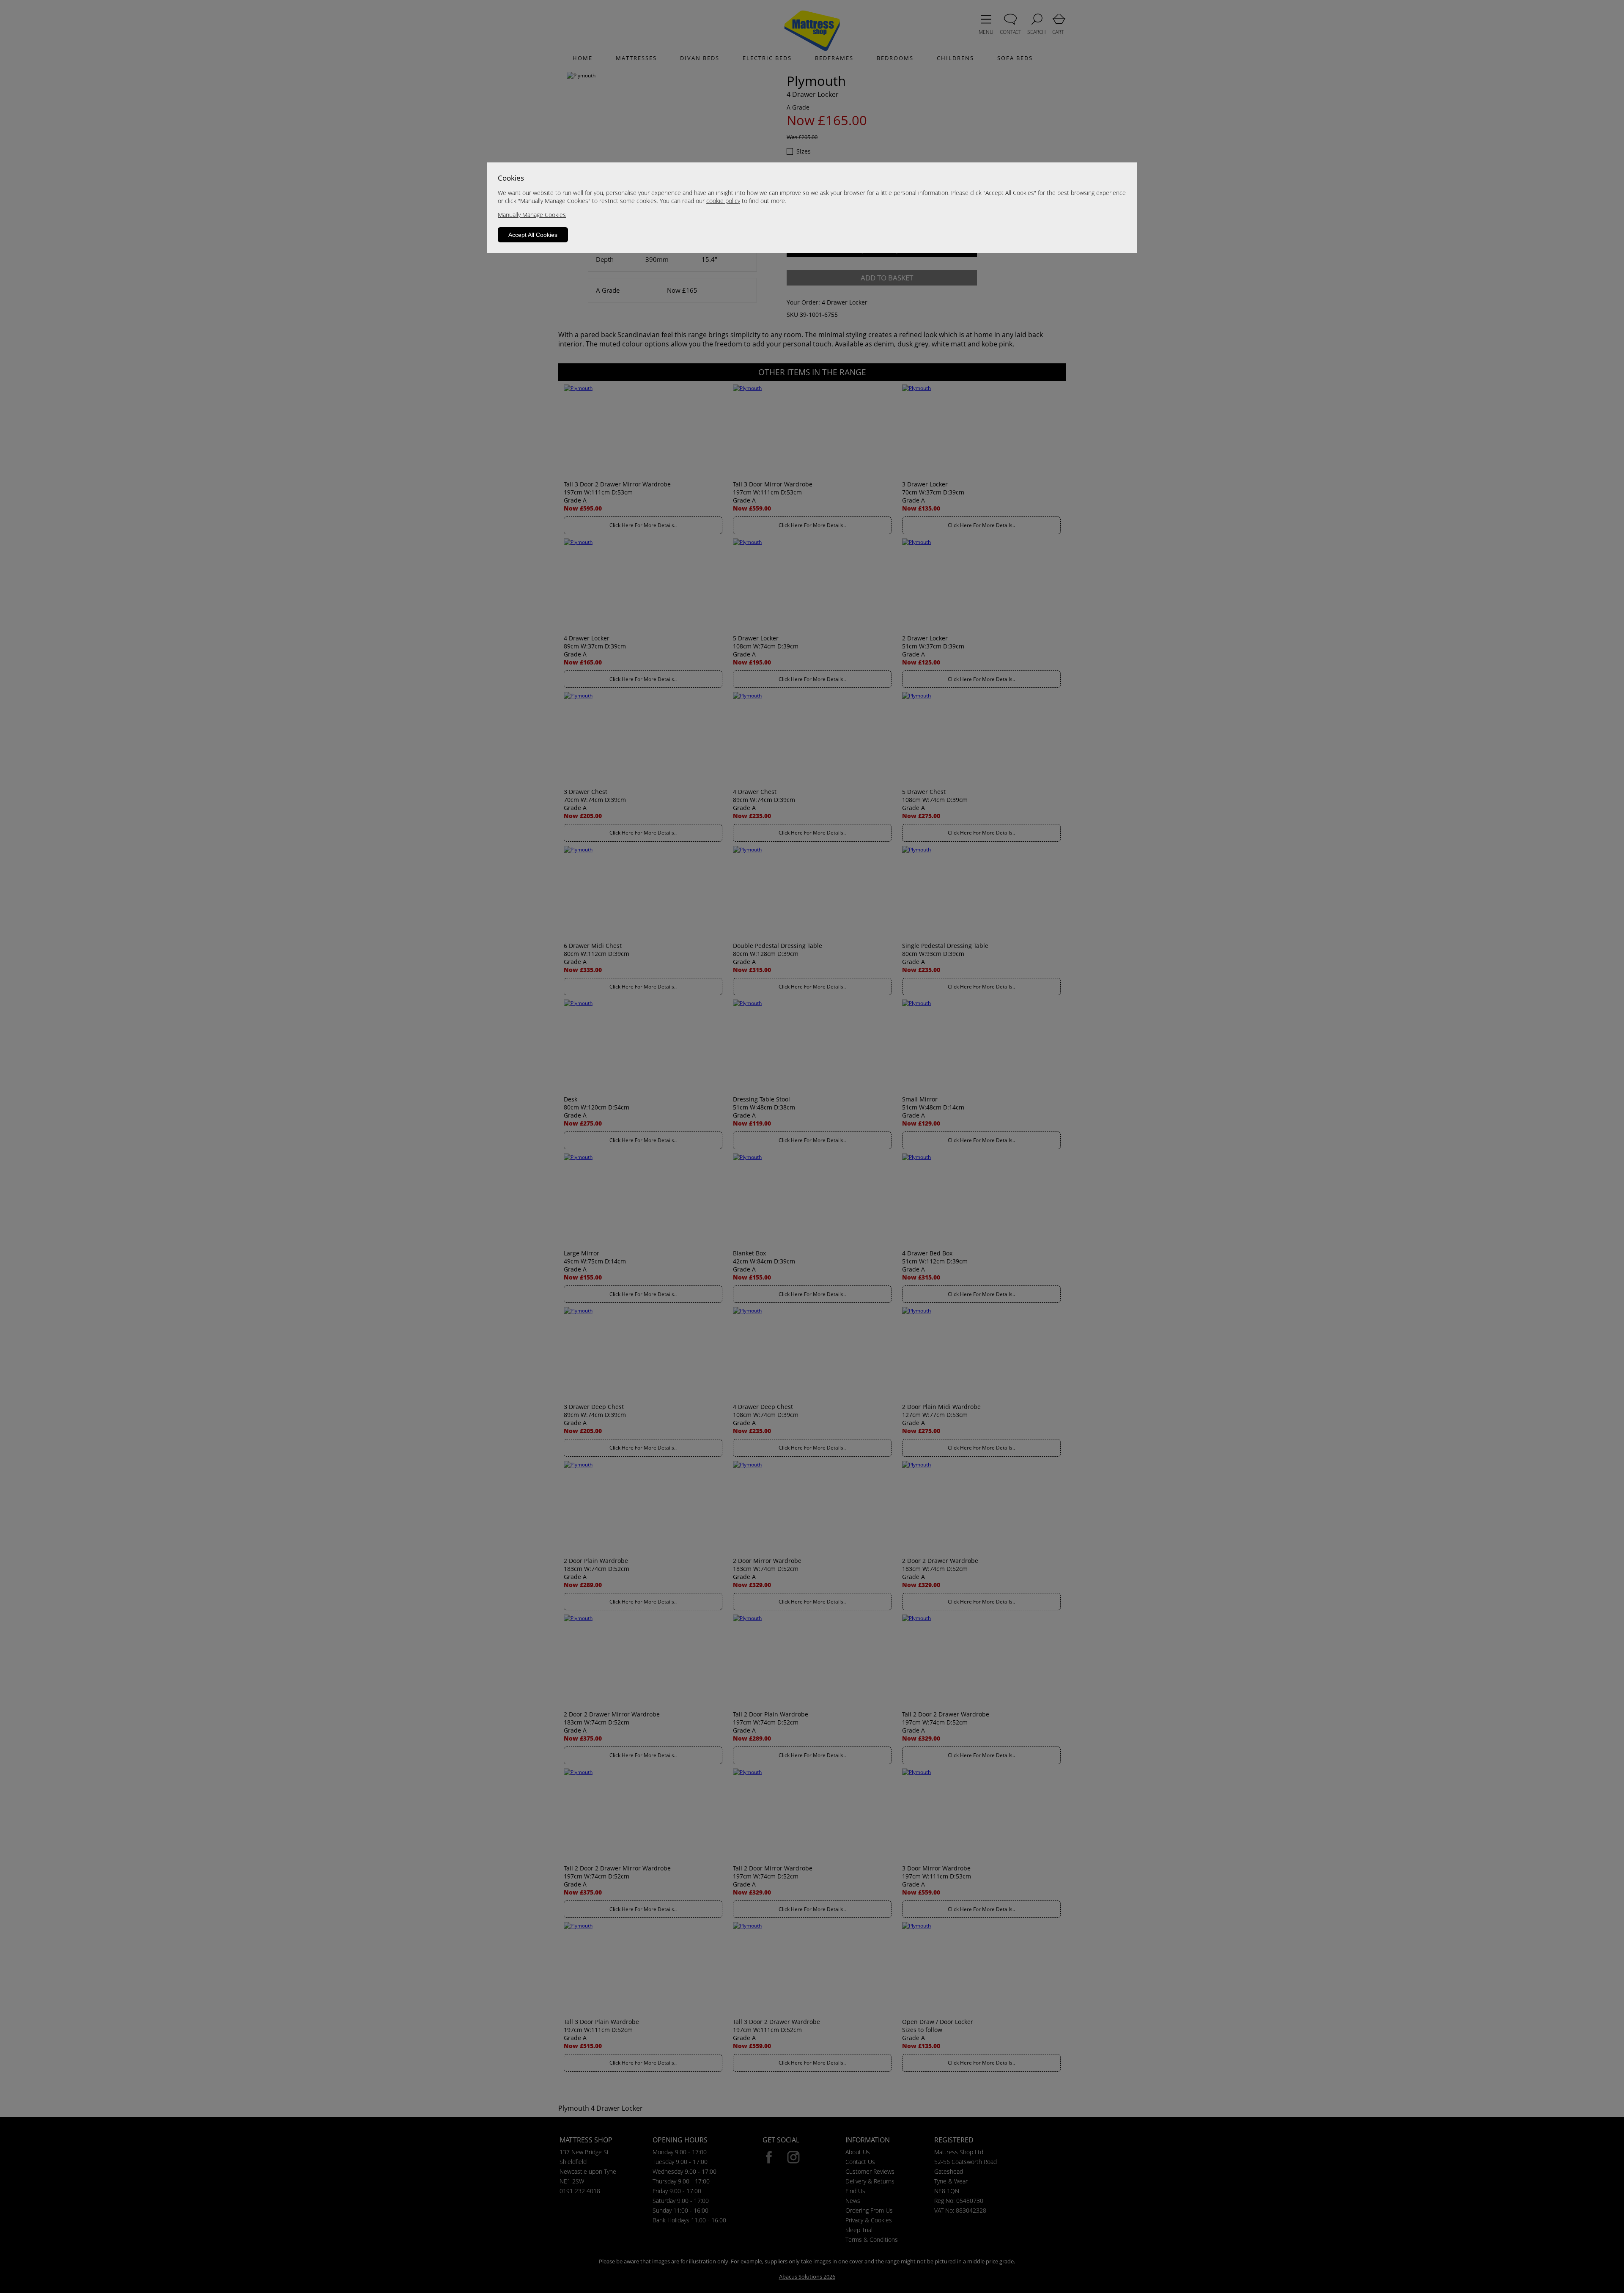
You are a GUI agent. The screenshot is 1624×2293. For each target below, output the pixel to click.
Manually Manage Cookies (532, 215)
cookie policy (723, 201)
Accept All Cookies (533, 235)
